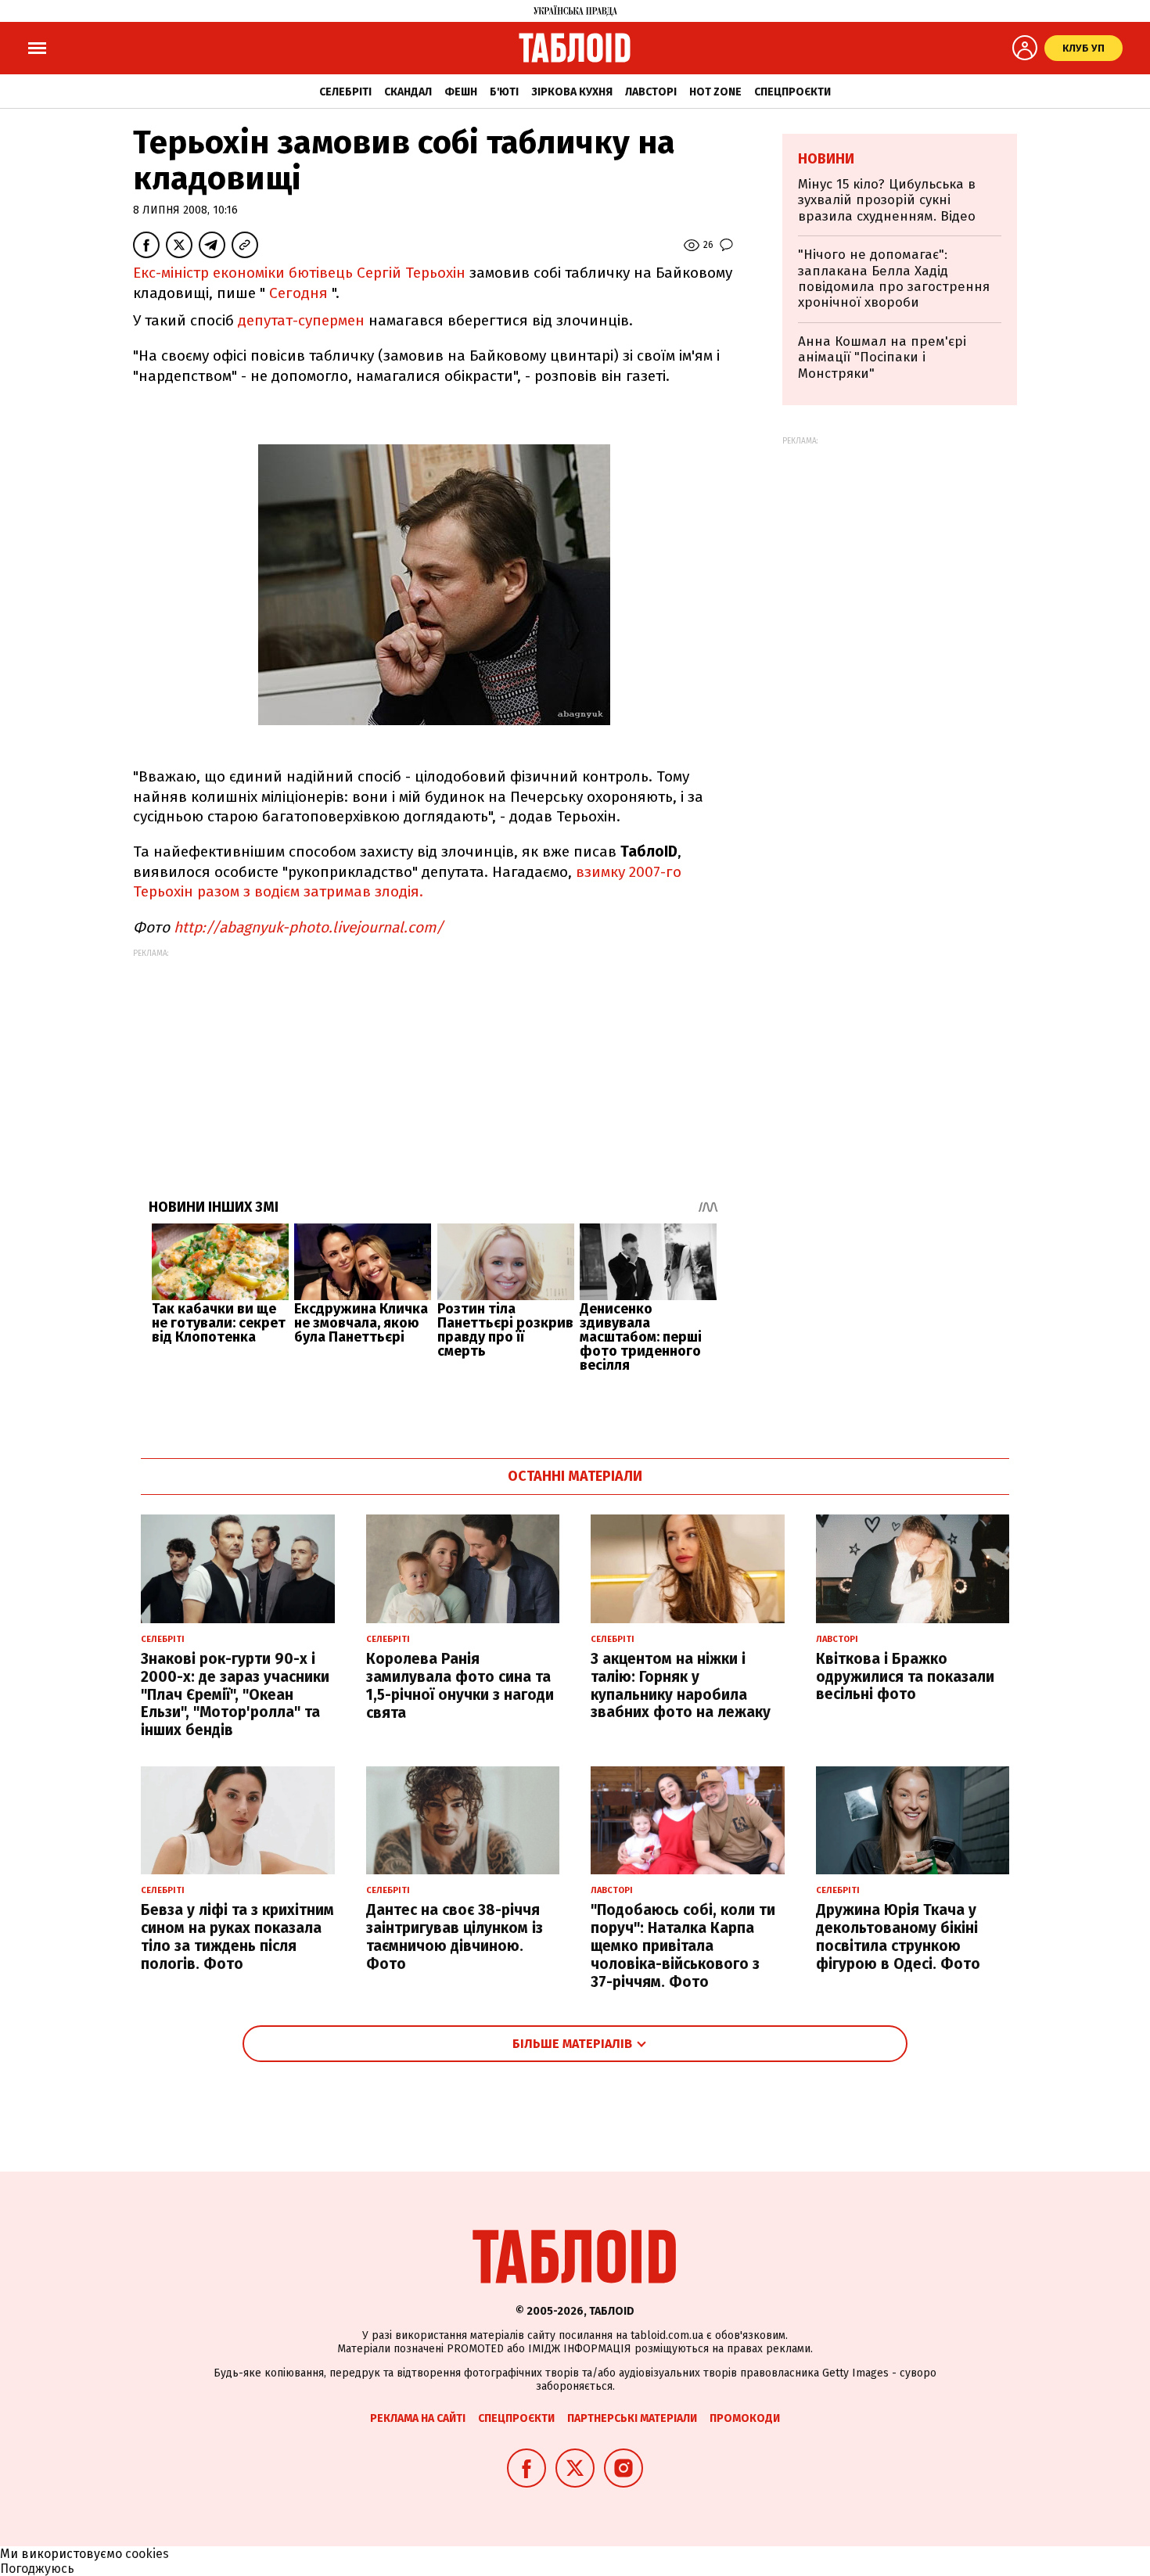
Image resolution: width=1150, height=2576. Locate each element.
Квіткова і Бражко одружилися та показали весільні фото (905, 1677)
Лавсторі (651, 92)
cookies (147, 2554)
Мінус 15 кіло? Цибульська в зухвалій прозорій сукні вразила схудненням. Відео (887, 200)
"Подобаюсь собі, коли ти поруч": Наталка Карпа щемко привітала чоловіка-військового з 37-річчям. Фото (683, 1945)
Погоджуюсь (37, 2569)
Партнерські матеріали (632, 2418)
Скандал (408, 92)
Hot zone (715, 92)
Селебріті (345, 92)
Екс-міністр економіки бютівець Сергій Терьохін (299, 273)
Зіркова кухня (572, 92)
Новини (826, 159)
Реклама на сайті (418, 2418)
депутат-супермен (301, 320)
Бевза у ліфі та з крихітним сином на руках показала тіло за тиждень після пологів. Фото (237, 1936)
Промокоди (745, 2418)
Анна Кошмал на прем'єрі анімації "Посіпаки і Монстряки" (882, 357)
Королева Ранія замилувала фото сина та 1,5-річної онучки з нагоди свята (460, 1685)
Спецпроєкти (792, 92)
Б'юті (504, 92)
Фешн (461, 92)
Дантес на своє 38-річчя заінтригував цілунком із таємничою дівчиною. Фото (455, 1936)
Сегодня (298, 293)
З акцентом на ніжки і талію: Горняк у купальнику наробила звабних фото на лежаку (681, 1685)
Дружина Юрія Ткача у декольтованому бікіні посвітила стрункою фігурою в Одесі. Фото (898, 1936)
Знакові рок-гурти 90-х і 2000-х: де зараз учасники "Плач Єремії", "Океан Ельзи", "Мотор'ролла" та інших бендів (235, 1694)
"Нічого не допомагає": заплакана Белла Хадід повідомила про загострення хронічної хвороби (894, 278)
